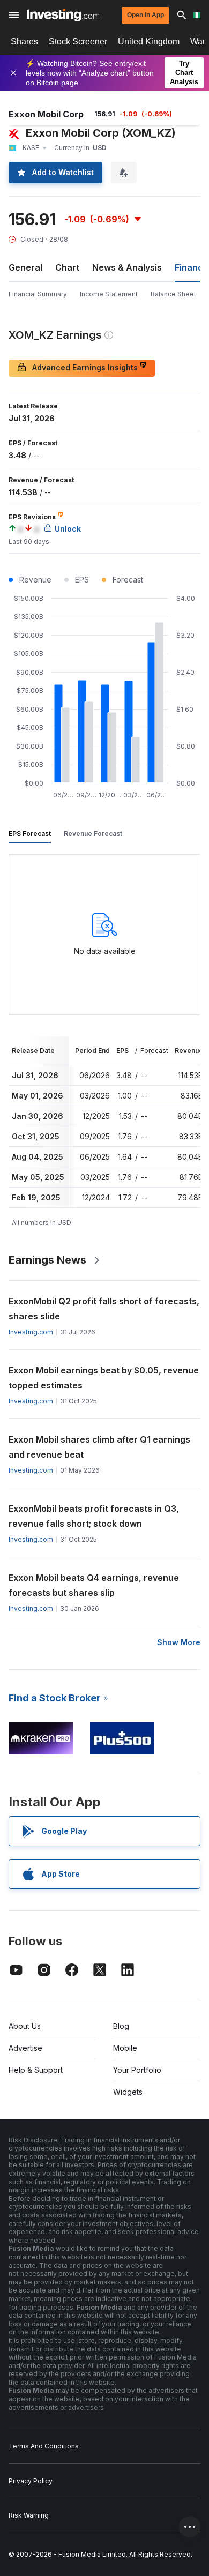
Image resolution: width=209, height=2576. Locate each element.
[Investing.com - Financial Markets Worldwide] (63, 15)
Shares (24, 42)
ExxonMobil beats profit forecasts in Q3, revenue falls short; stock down (94, 1516)
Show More (179, 1642)
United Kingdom (149, 42)
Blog (121, 2026)
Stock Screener (78, 42)
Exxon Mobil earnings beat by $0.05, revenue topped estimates (104, 1378)
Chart (67, 267)
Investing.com (31, 1332)
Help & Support (36, 2070)
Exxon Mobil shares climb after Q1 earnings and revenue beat (99, 1447)
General (25, 267)
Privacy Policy (31, 2481)
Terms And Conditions (44, 2446)
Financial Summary (38, 294)
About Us (25, 2026)
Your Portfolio (137, 2070)
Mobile (125, 2048)
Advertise (25, 2048)
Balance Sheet (173, 294)
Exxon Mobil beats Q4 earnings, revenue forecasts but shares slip (94, 1585)
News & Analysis (127, 267)
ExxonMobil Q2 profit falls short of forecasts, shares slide (104, 1309)
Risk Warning (29, 2515)
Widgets (128, 2092)
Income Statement (109, 294)
